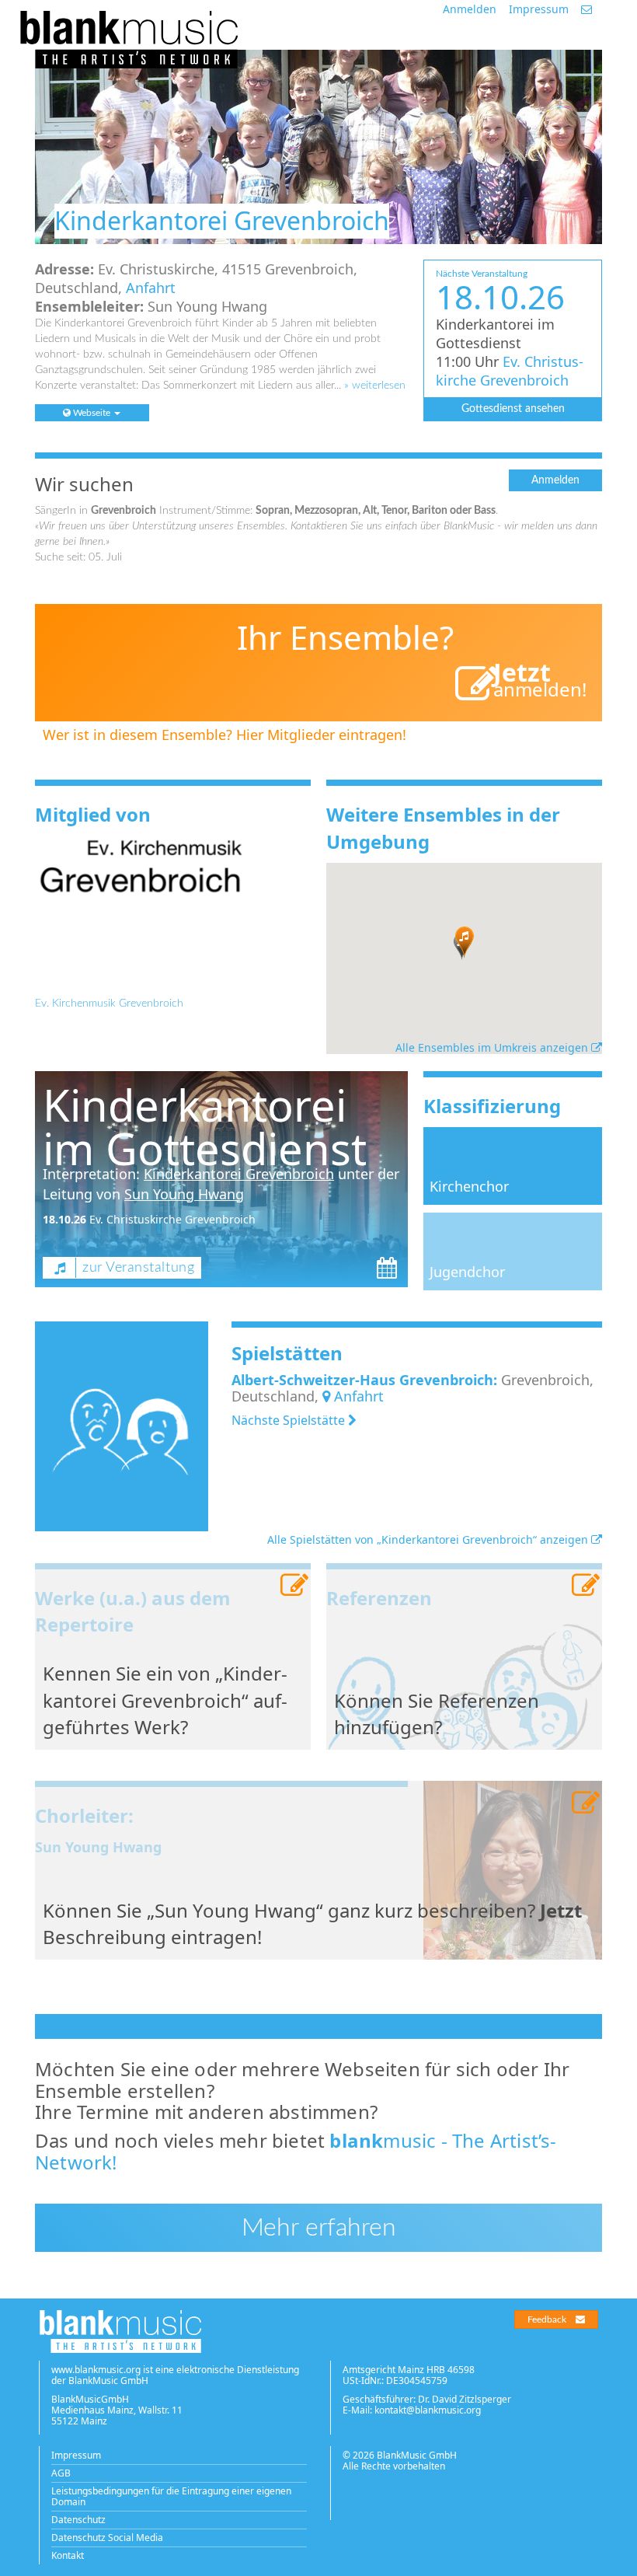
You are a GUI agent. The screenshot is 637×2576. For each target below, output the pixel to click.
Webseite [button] (92, 413)
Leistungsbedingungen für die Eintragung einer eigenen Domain (171, 2496)
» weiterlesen (375, 386)
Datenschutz (78, 2520)
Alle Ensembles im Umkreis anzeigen (493, 1047)
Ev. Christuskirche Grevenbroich (510, 371)
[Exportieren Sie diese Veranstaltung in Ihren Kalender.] (387, 1268)
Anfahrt (151, 288)
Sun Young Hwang (184, 1194)
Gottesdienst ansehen (513, 409)
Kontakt (68, 2555)
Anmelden (470, 9)
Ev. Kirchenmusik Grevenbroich (109, 1004)
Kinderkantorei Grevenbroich (239, 1174)
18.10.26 (64, 1219)
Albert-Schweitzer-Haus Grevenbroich (362, 1380)
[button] (465, 942)
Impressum (539, 9)
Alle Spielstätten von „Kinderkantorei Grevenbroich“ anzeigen (429, 1539)
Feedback (547, 2319)
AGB (61, 2473)
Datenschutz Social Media (107, 2538)
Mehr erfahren (319, 2228)
